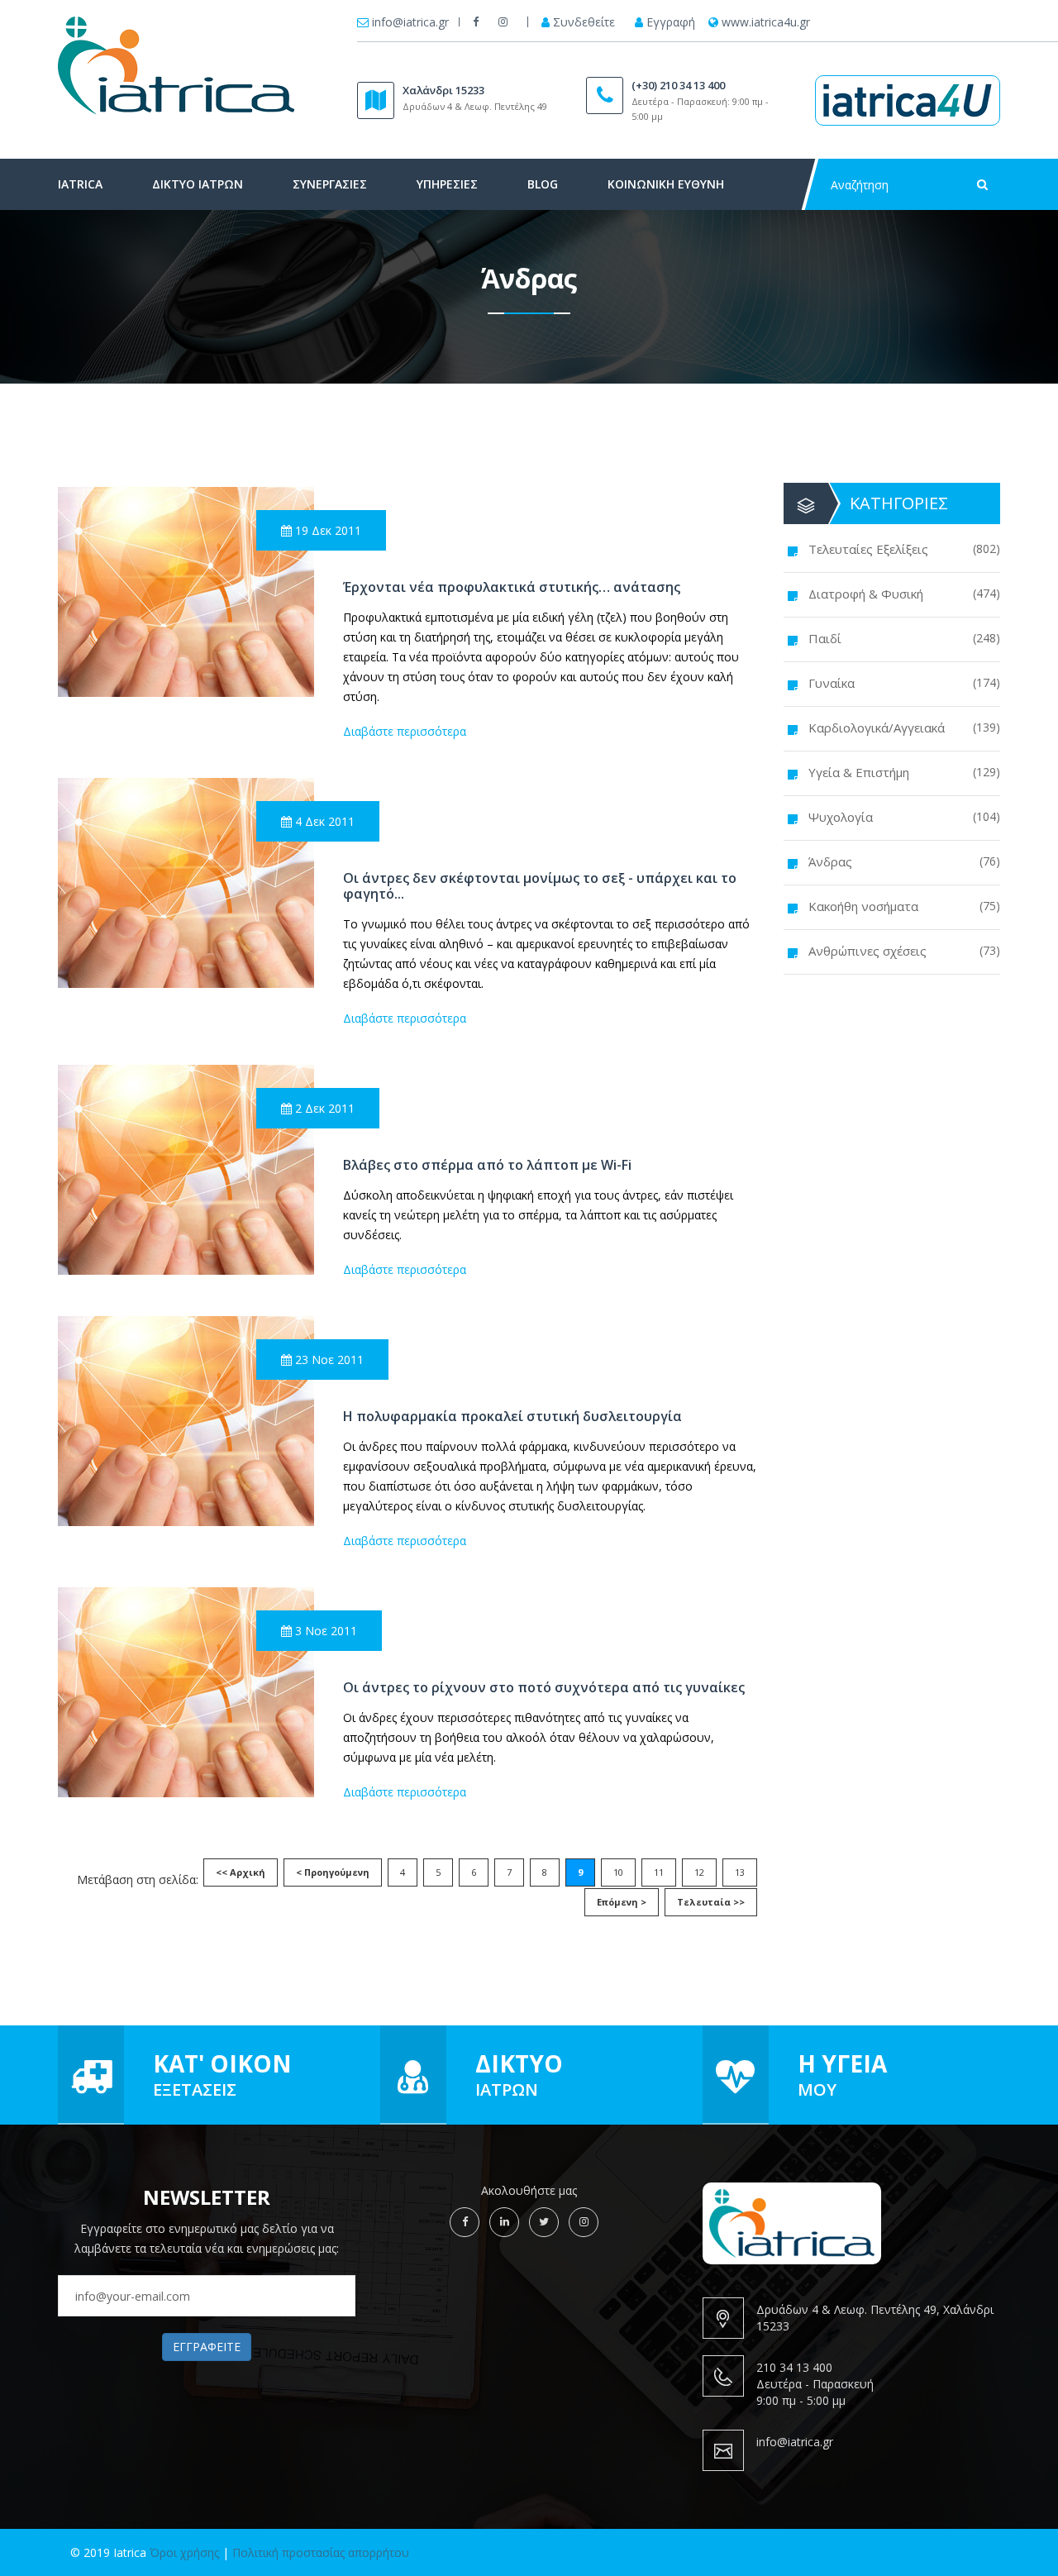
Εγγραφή (671, 22)
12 (699, 1872)
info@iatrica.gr (410, 22)
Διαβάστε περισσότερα (405, 731)
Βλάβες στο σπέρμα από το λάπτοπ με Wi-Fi (487, 1165)
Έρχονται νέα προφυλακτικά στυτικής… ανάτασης (512, 587)
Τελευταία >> (711, 1902)
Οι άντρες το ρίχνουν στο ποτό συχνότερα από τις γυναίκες (544, 1688)
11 (659, 1872)
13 (740, 1872)
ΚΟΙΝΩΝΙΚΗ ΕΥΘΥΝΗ (666, 184)
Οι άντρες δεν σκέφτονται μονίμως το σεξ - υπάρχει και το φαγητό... (540, 886)
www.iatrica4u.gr (766, 22)
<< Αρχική (241, 1872)
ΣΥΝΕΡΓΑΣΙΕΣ (330, 184)
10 (618, 1872)
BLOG (543, 184)
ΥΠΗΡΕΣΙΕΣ (447, 184)
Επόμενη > (622, 1902)
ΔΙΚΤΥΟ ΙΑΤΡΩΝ (198, 184)
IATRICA (80, 184)
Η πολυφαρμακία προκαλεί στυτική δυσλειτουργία (512, 1417)
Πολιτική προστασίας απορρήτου (321, 2552)
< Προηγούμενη (333, 1872)
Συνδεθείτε (584, 22)
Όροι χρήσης (184, 2552)
